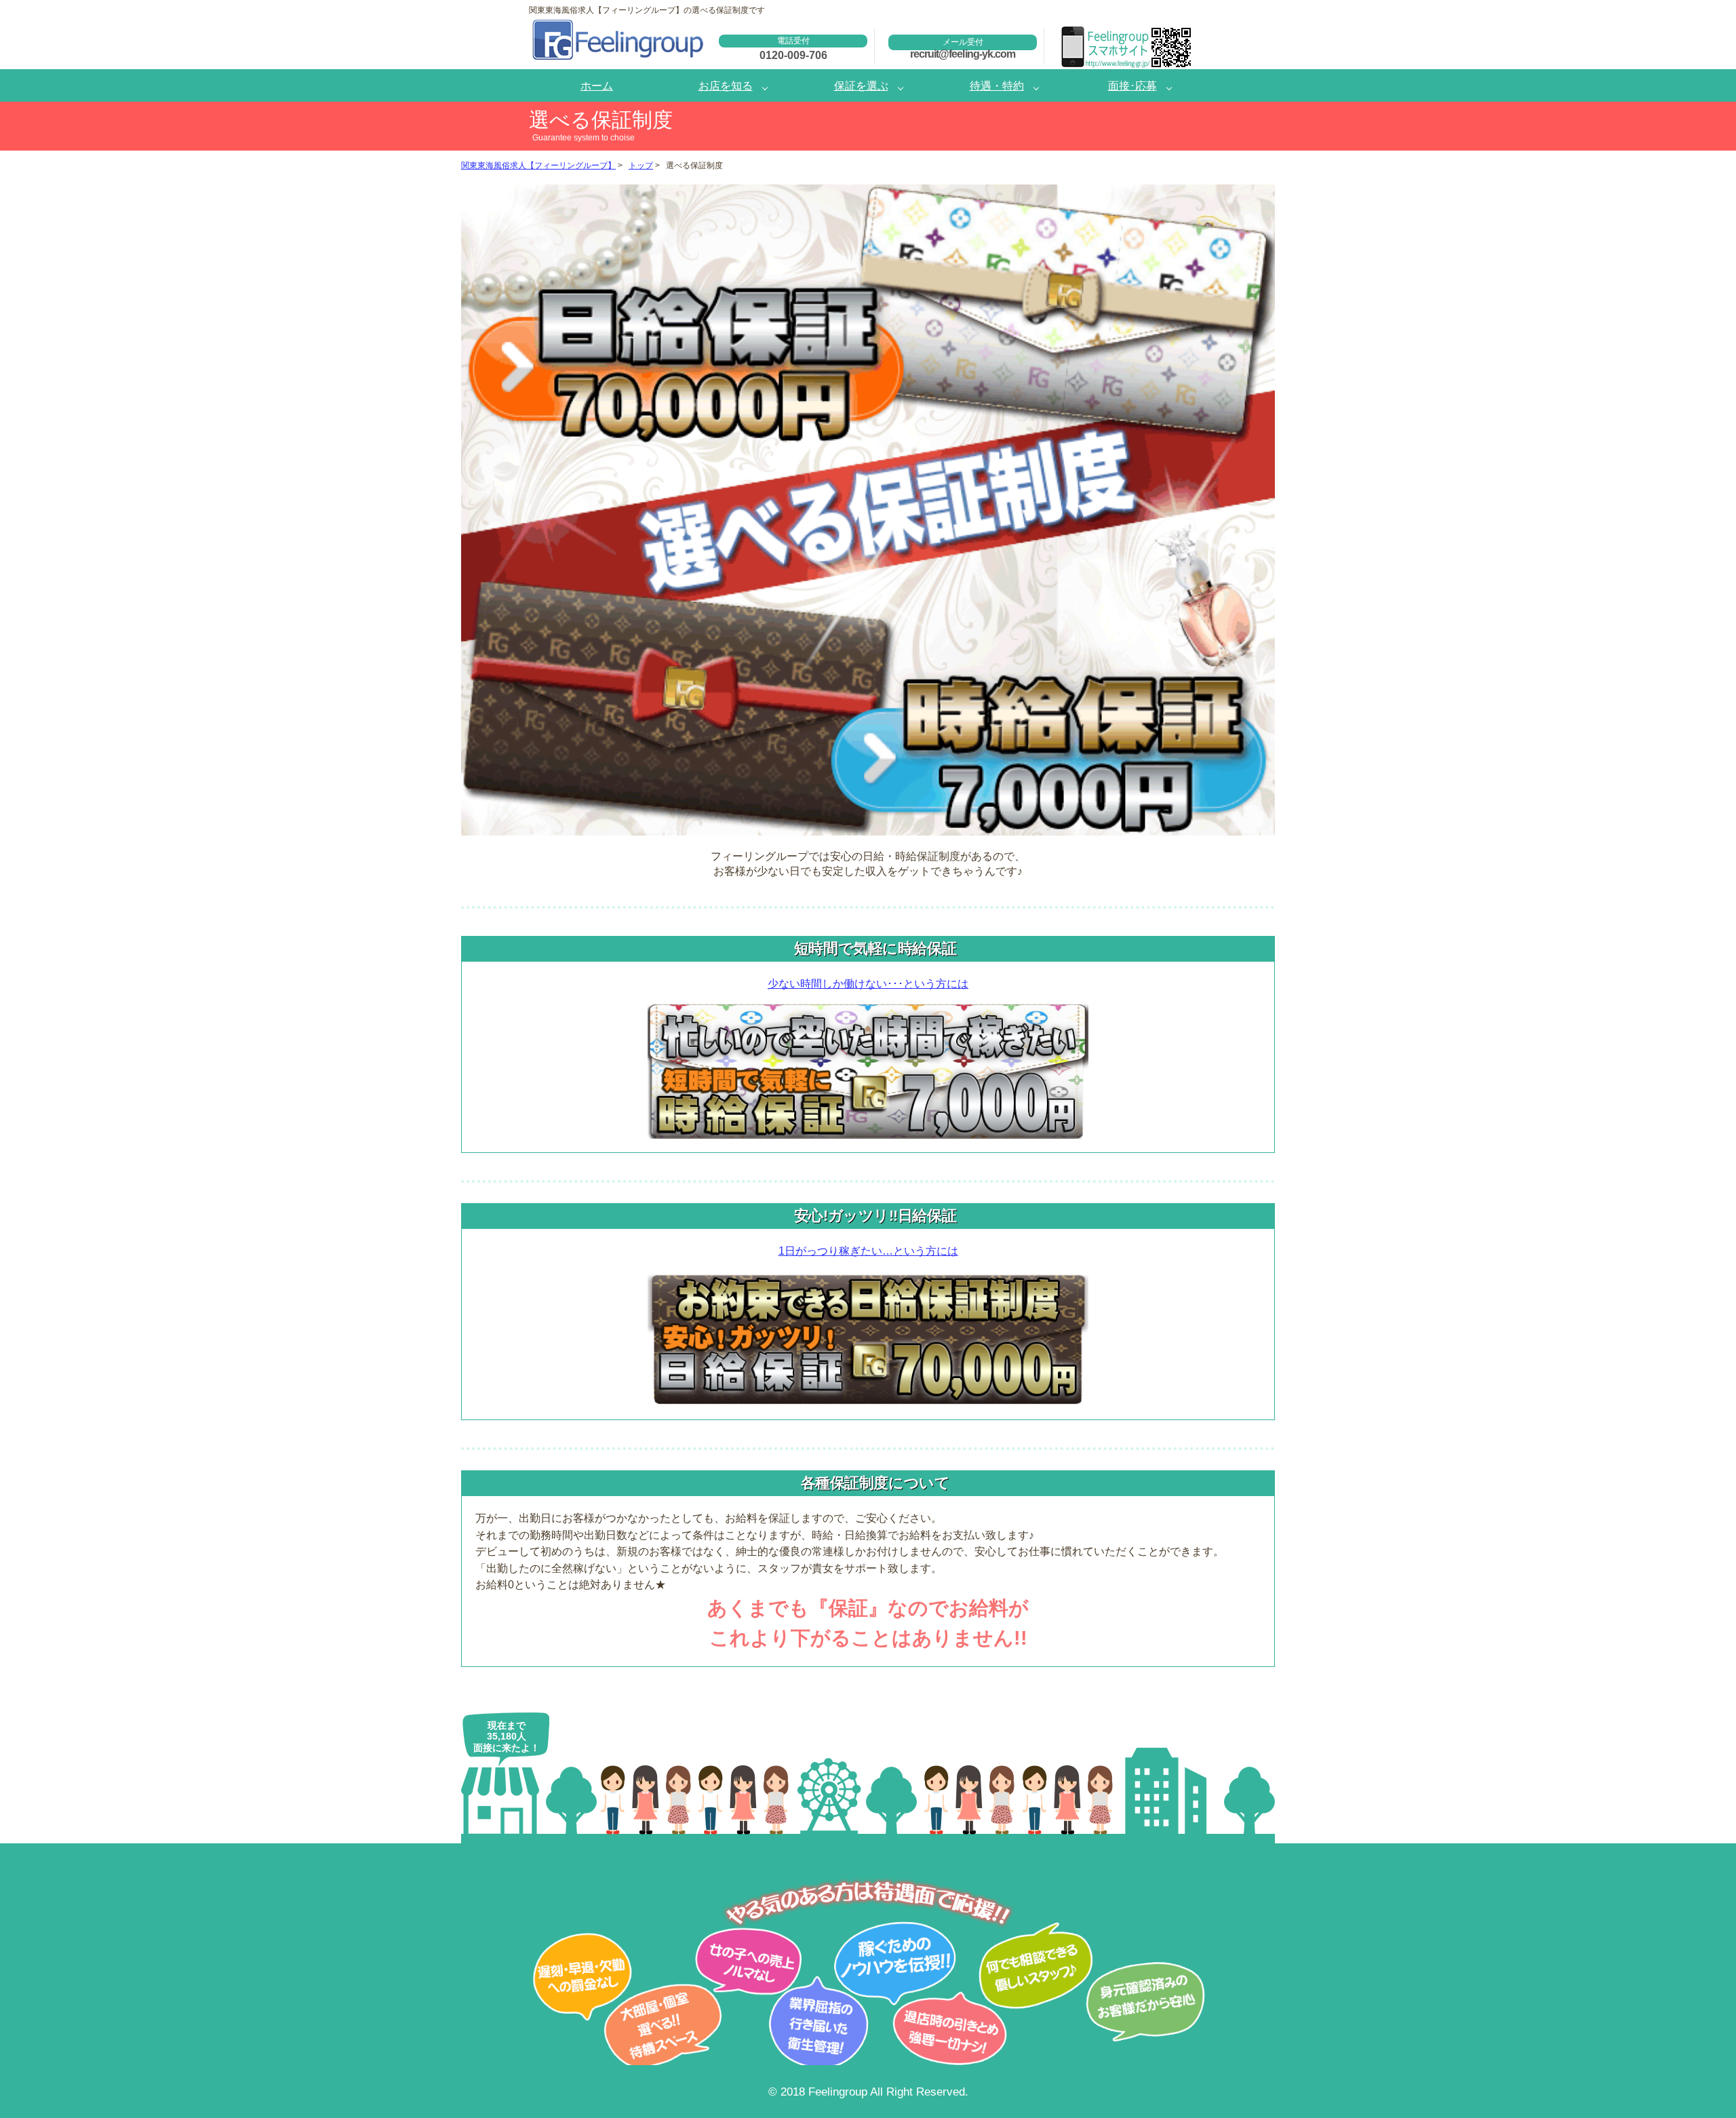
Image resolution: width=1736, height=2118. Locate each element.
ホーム (597, 85)
